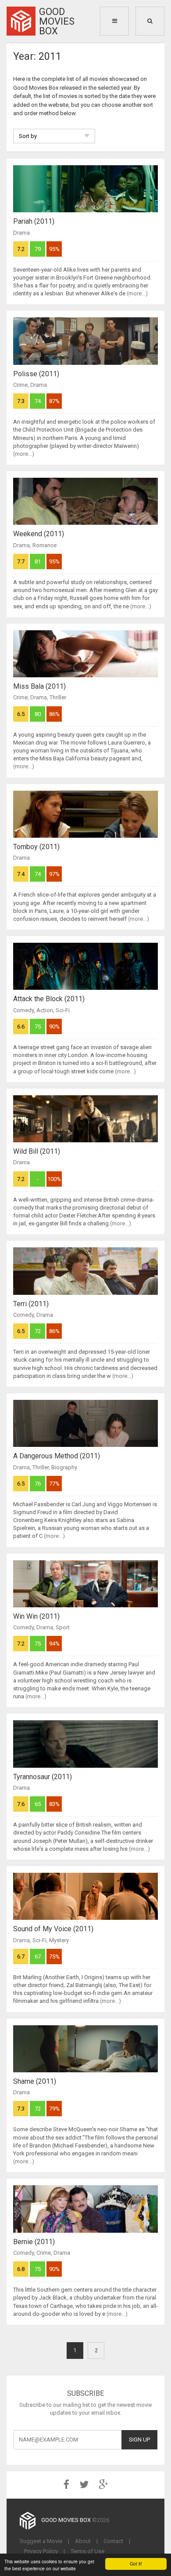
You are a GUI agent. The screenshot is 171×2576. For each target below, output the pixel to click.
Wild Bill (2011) (37, 1151)
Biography (64, 1467)
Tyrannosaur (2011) (43, 1777)
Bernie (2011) (34, 2242)
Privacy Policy (41, 2551)
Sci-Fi (63, 1010)
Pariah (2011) (34, 221)
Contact (113, 2541)
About (83, 2541)
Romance (45, 545)
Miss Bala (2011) (39, 686)
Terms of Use (87, 2551)
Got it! (136, 2563)
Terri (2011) (31, 1304)
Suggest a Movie (41, 2541)
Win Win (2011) (36, 1616)
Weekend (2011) (39, 534)
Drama (21, 233)
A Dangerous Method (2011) (57, 1456)
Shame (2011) (35, 2081)
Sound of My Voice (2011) (53, 1929)
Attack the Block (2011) (49, 999)
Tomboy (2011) (36, 847)
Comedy (23, 1010)
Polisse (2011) (36, 374)
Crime (20, 385)
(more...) (137, 293)
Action (45, 1010)
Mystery (59, 1940)
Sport (63, 1627)
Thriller (58, 697)
